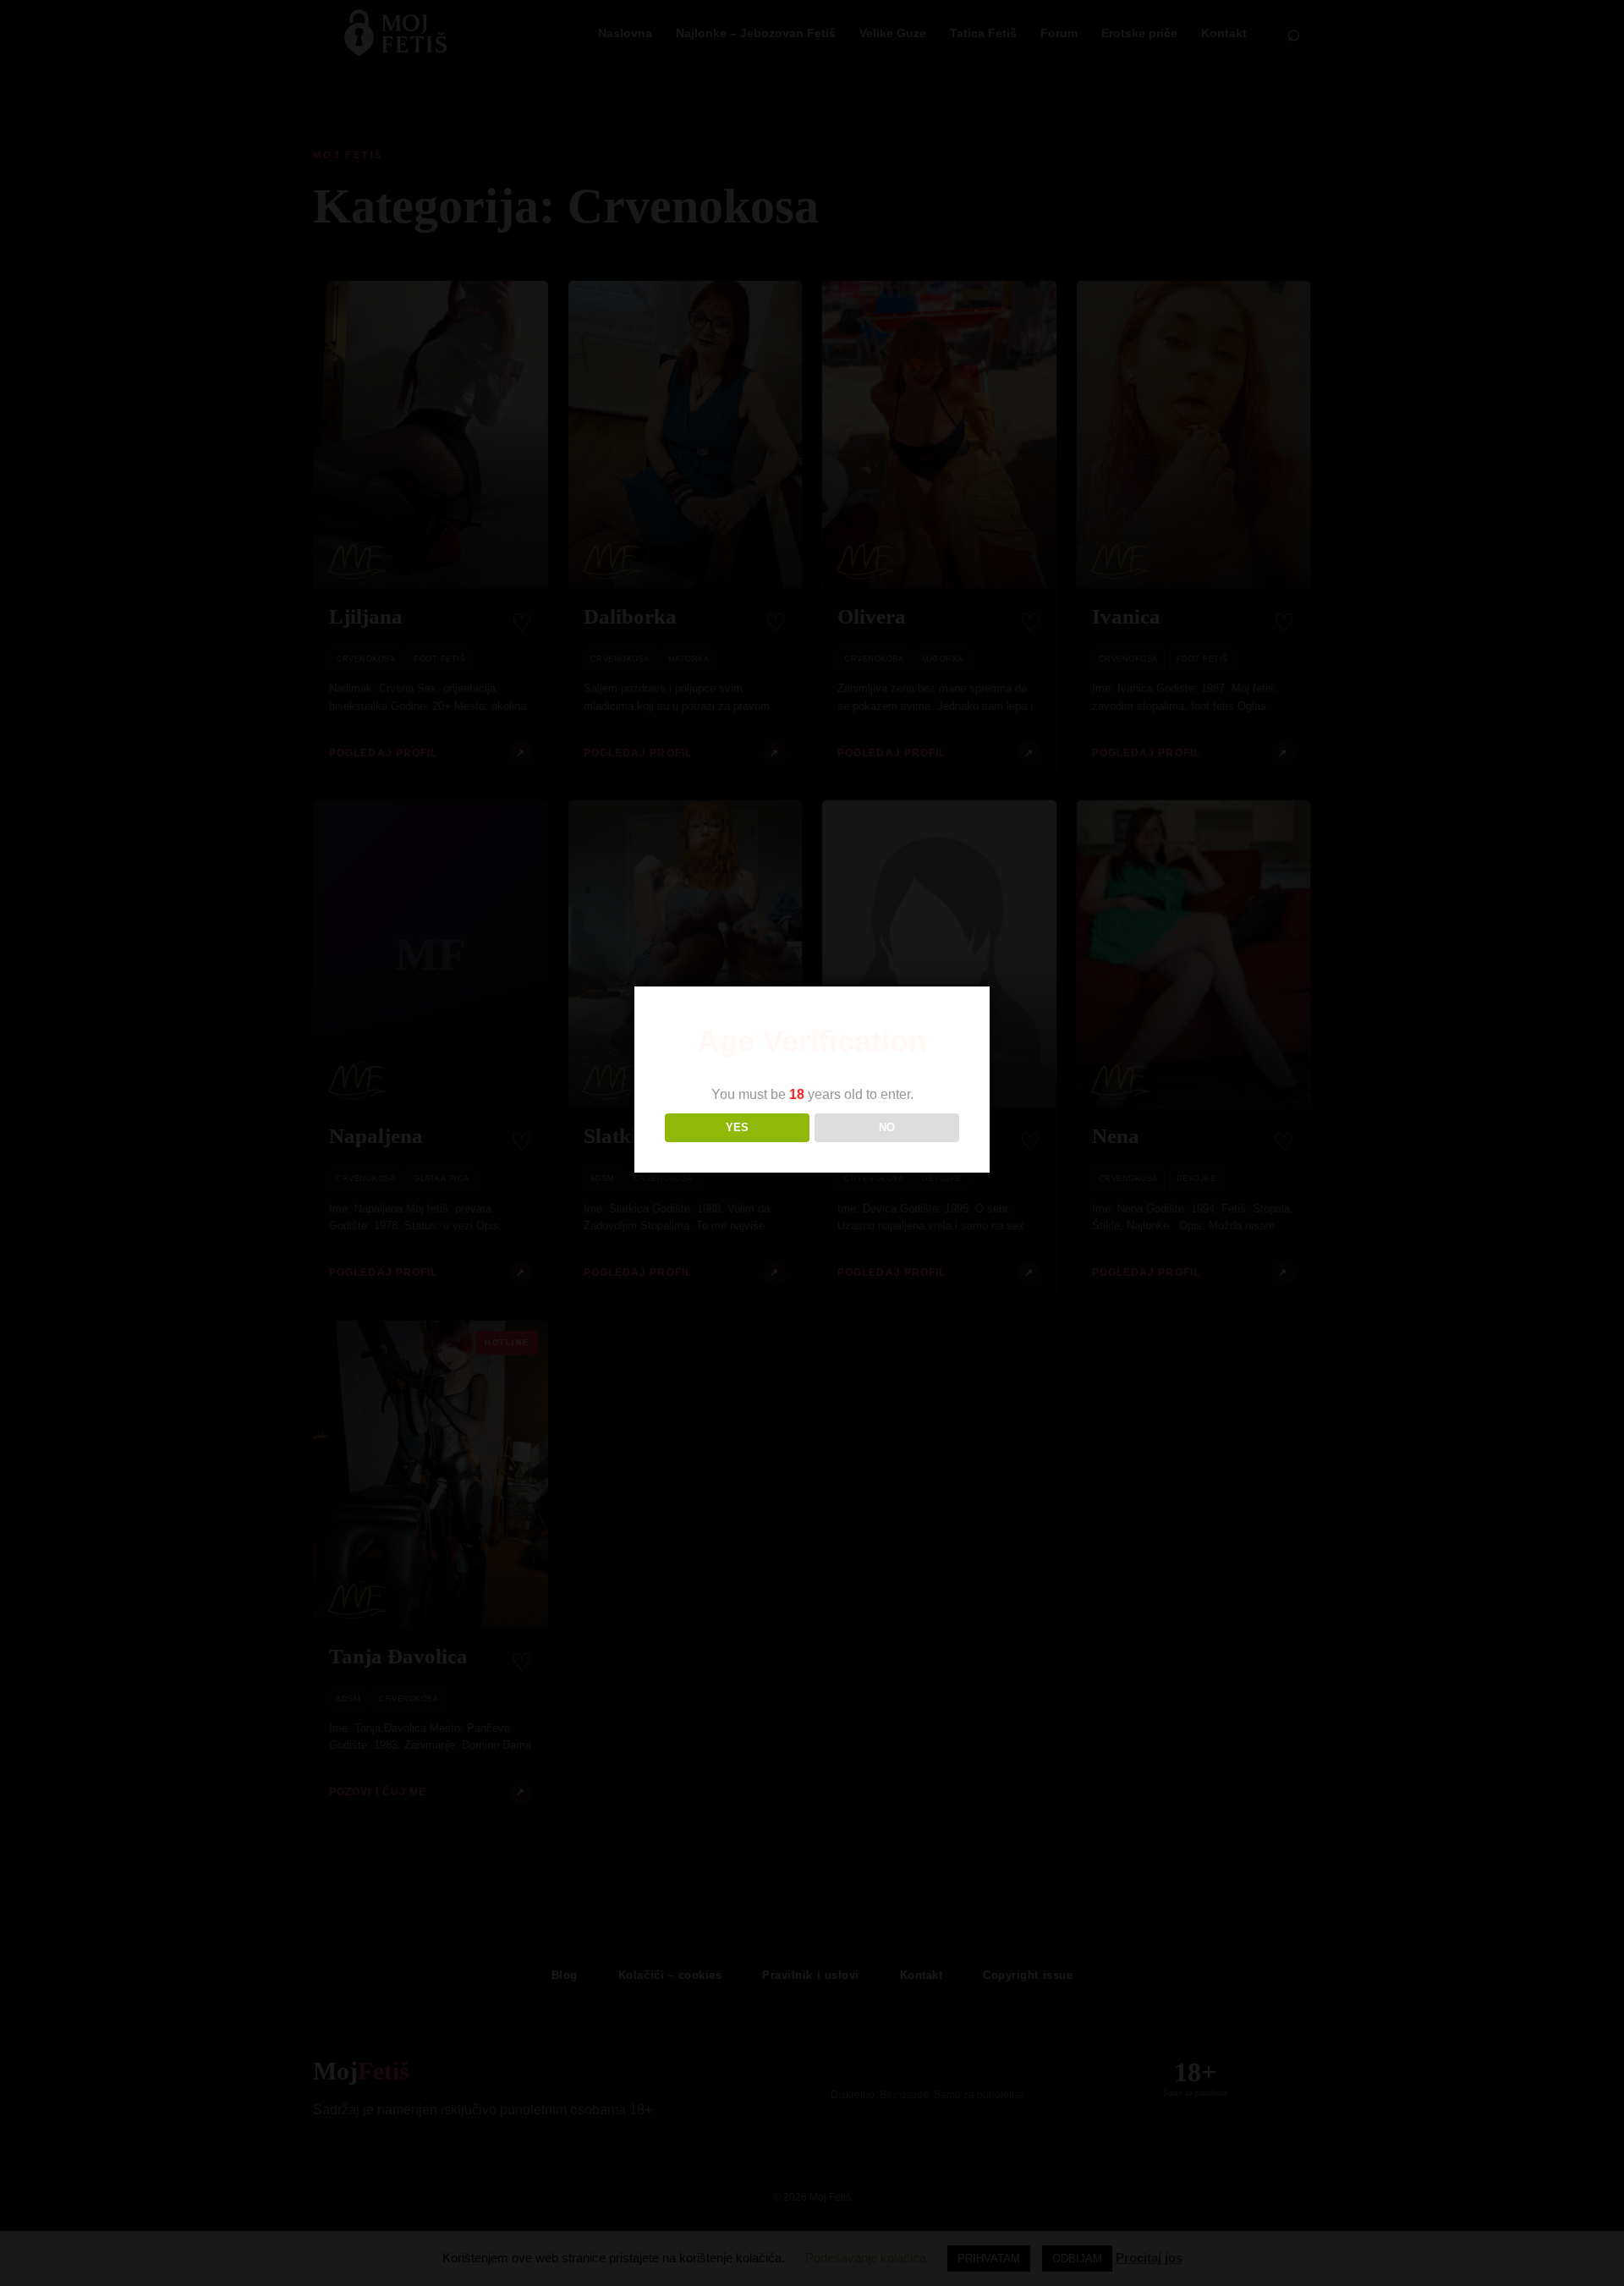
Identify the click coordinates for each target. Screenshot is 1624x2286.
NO (887, 1127)
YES (737, 1127)
